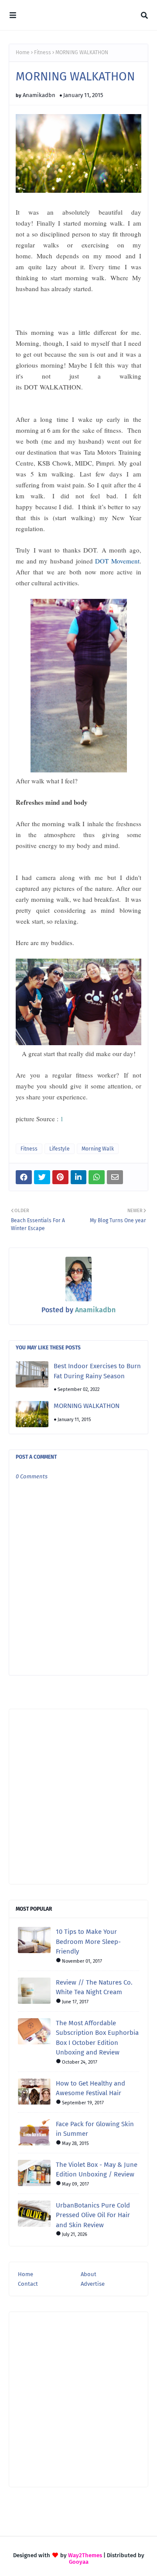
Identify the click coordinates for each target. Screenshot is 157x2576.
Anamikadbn (39, 95)
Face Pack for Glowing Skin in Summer (95, 2129)
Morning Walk (98, 1149)
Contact (28, 2284)
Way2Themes (85, 2555)
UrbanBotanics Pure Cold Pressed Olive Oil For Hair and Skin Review (93, 2215)
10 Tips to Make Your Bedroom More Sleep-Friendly (88, 1942)
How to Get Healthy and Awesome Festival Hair (90, 2088)
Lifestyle (60, 1149)
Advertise (93, 2284)
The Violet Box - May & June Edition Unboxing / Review (97, 2170)
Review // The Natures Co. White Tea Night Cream (94, 1987)
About (89, 2274)
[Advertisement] (78, 1797)
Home (23, 52)
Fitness (43, 52)
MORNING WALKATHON (87, 1406)
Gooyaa (79, 2562)
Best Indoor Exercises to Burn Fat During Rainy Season (97, 1371)
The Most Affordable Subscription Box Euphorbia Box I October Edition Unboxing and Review (97, 2038)
